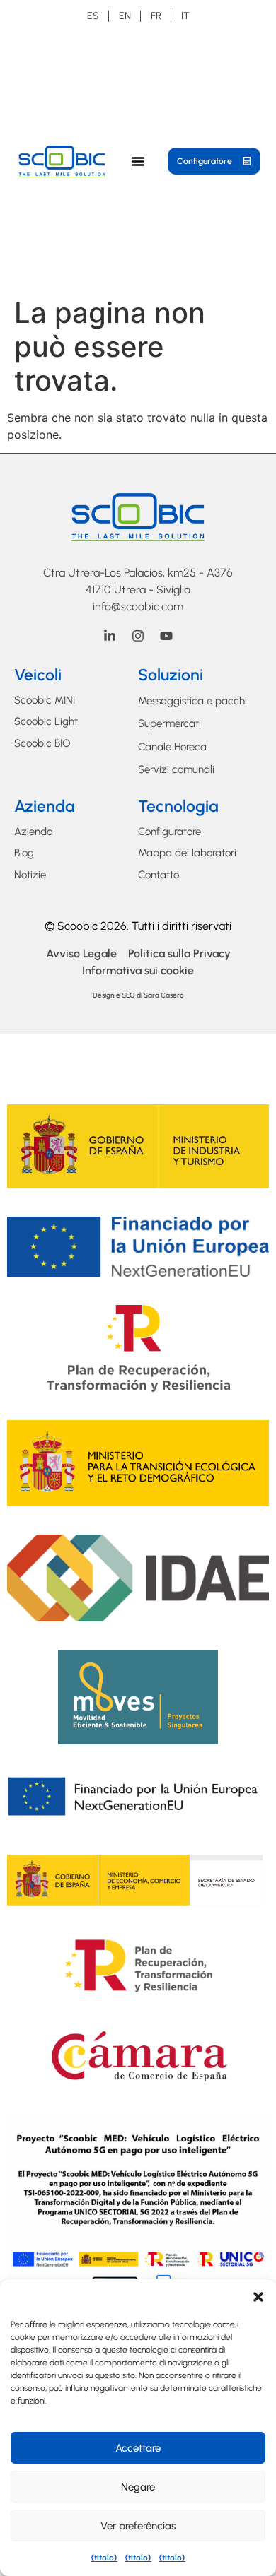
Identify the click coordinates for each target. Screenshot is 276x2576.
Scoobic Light (46, 721)
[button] (258, 2297)
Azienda (34, 832)
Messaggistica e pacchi (192, 701)
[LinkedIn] (110, 636)
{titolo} (104, 2558)
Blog (24, 853)
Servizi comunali (176, 769)
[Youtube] (166, 636)
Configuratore (169, 832)
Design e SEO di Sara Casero (138, 995)
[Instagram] (138, 636)
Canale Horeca (172, 747)
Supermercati (169, 723)
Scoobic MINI (45, 700)
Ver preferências (138, 2526)
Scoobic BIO (42, 743)
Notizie (30, 875)
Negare (138, 2487)
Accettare (138, 2448)
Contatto (159, 875)
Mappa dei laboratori (187, 853)
